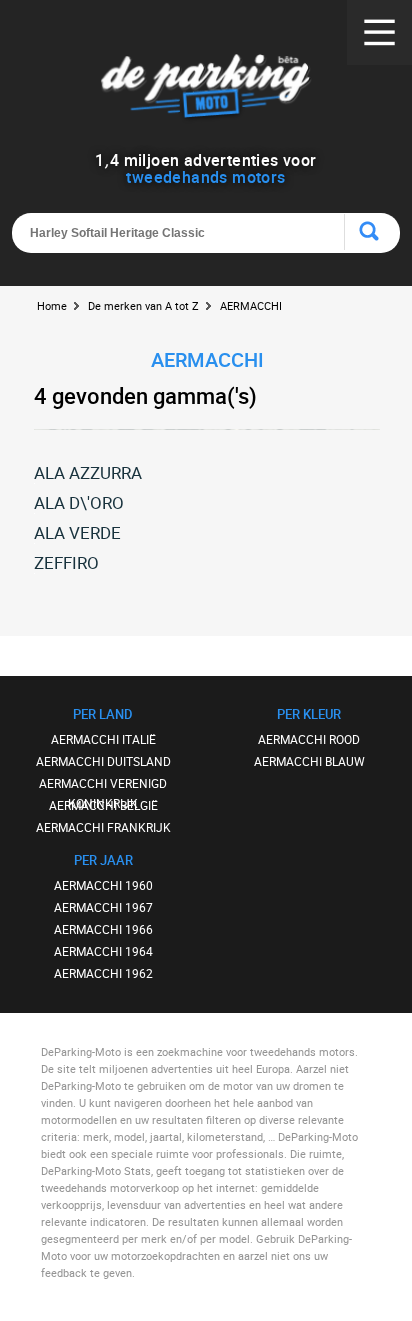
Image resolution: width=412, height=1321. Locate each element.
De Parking (205, 89)
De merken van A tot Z (143, 305)
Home (52, 305)
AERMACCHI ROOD (309, 739)
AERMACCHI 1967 (103, 907)
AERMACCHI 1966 (103, 929)
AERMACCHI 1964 (103, 951)
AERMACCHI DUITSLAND (103, 761)
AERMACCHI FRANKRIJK (103, 827)
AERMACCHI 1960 (103, 885)
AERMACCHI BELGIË (103, 805)
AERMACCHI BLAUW (309, 761)
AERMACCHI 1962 (103, 973)
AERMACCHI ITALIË (103, 739)
